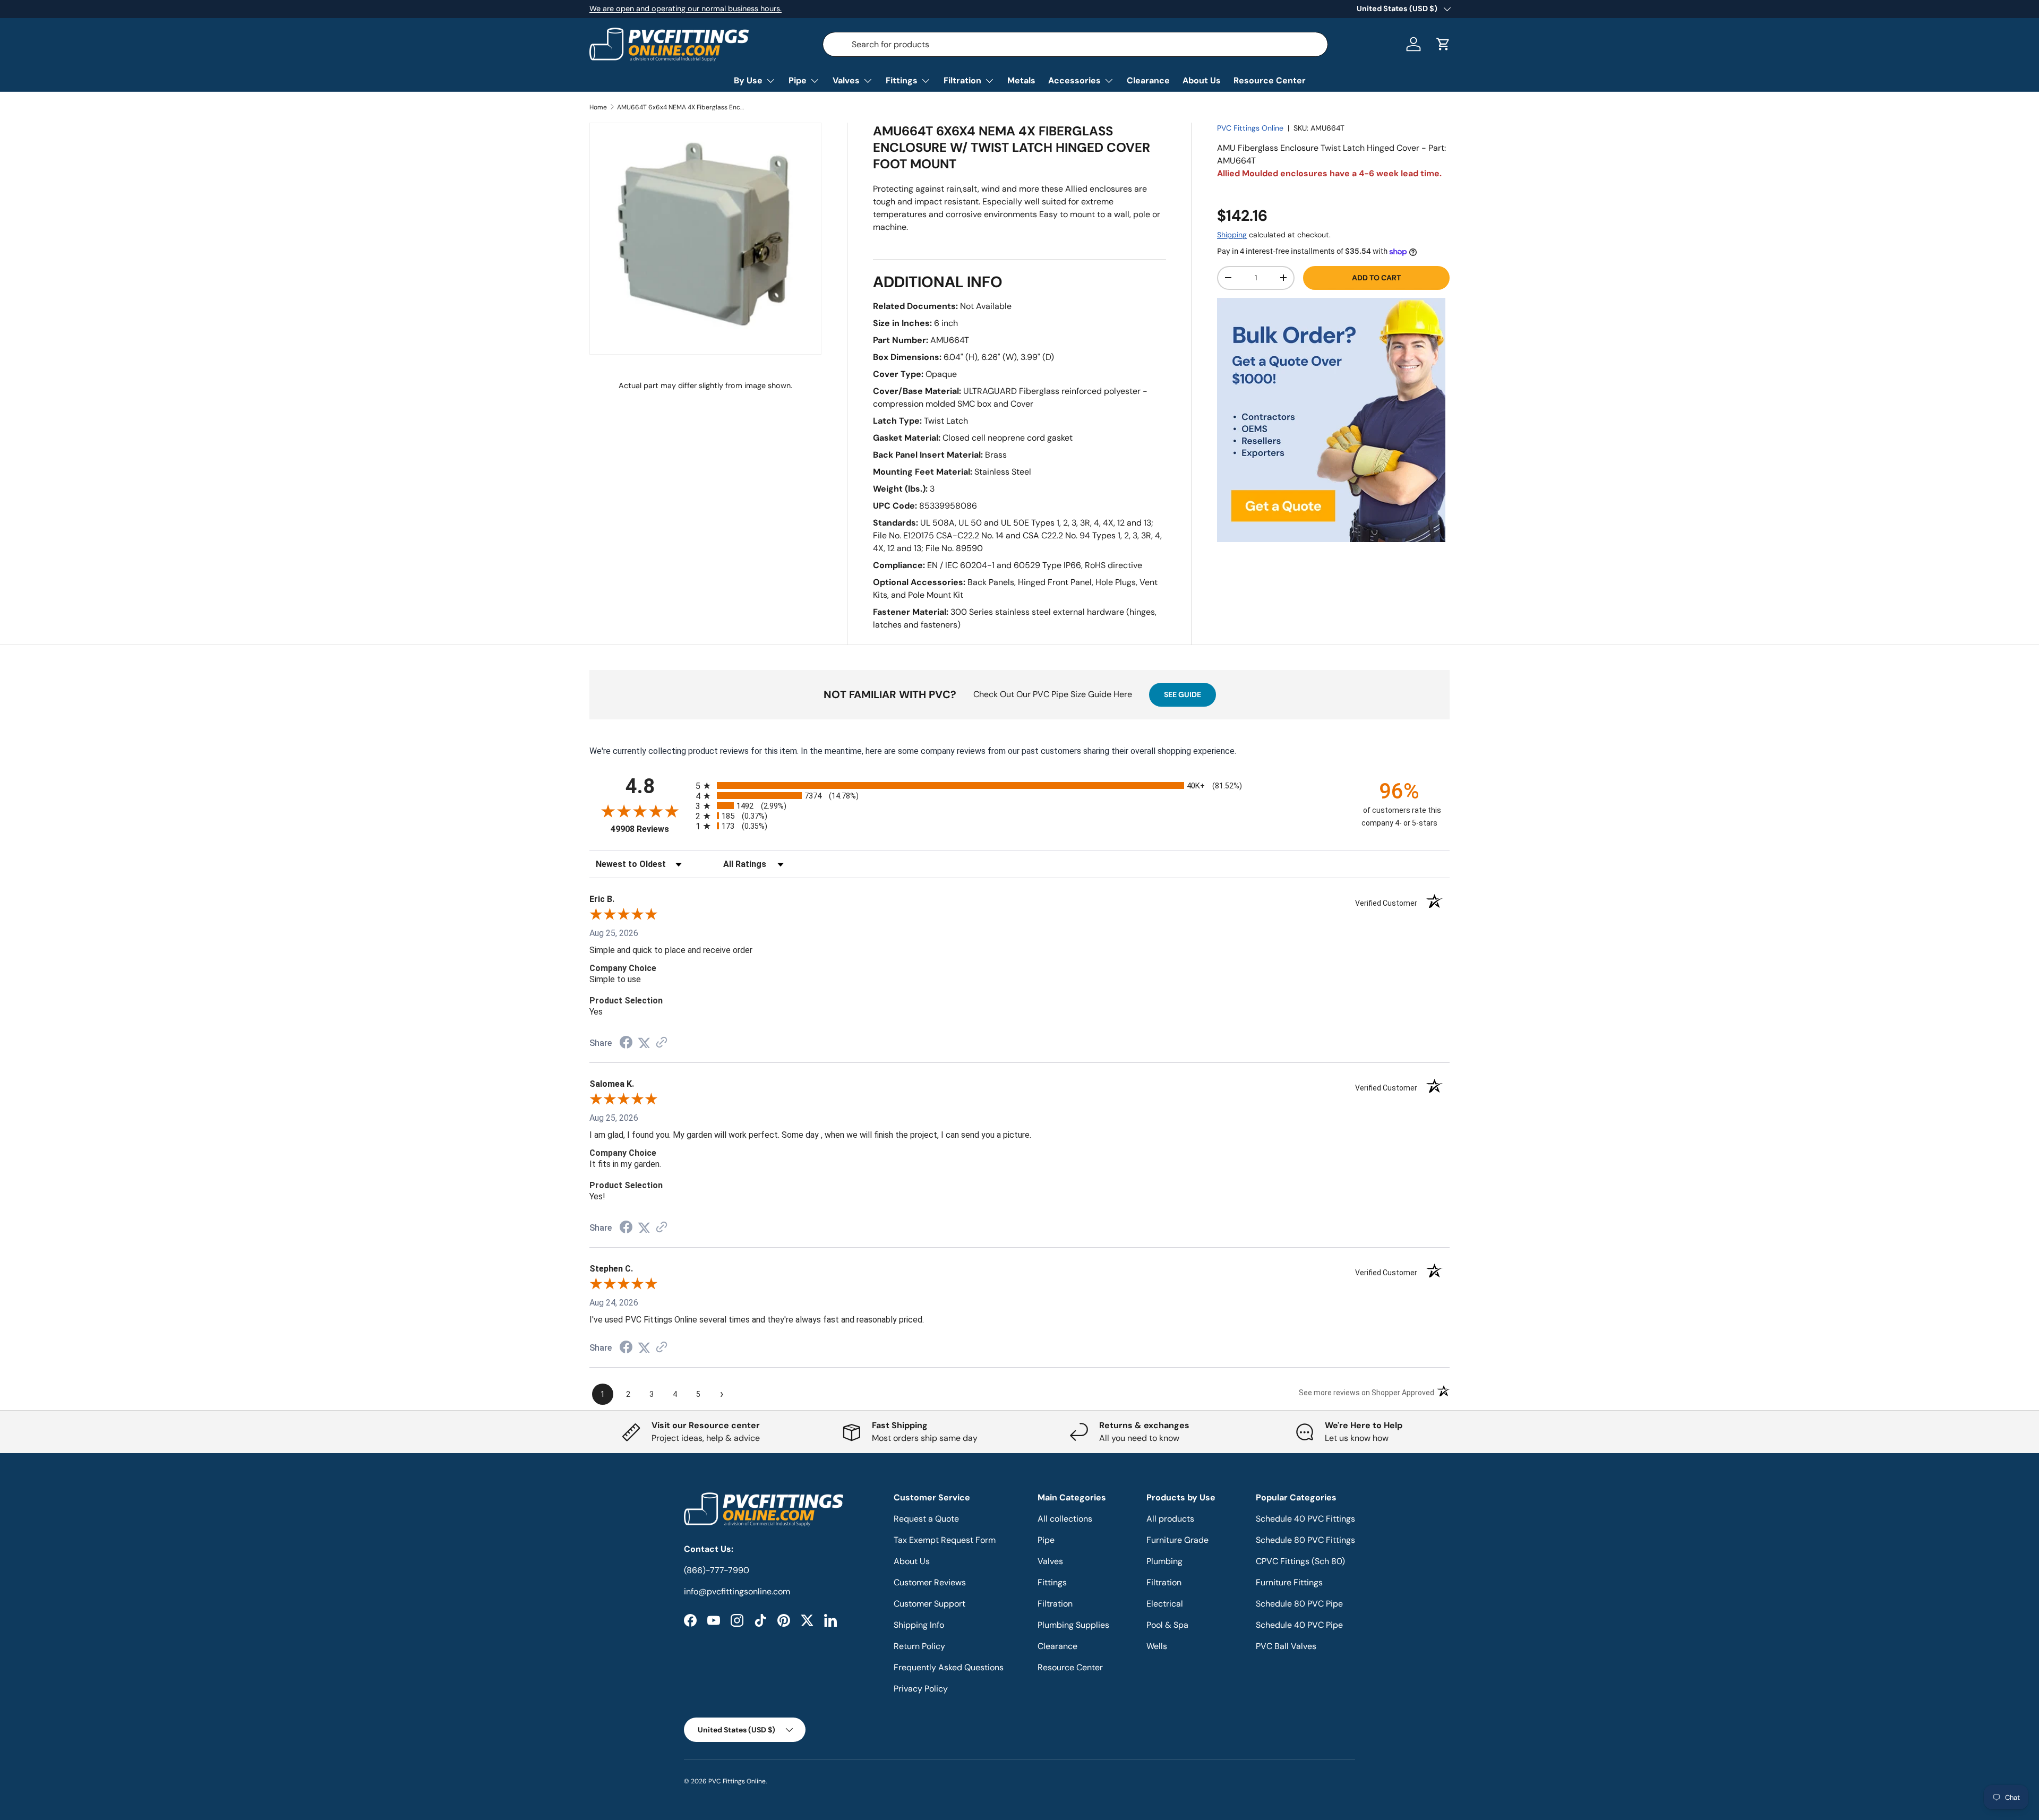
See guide (1183, 694)
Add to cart (1376, 278)
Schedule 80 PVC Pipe (1299, 1604)
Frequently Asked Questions (949, 1667)
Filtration (962, 80)
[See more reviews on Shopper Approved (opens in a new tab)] (662, 1043)
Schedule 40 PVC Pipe (1299, 1625)
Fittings (902, 80)
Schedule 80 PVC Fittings (1305, 1540)
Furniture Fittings (1289, 1582)
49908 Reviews (650, 829)
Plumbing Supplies (1073, 1625)
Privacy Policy (921, 1689)
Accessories (1074, 80)
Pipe (798, 80)
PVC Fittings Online (1250, 128)
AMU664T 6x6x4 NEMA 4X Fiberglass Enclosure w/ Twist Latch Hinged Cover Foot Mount (681, 107)
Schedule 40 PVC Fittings (1305, 1519)
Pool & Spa (1167, 1625)
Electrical (1165, 1604)
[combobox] (1075, 44)
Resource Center (1270, 80)
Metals (1021, 80)
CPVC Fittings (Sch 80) (1300, 1561)
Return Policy (919, 1646)
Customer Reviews (930, 1582)
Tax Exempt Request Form (945, 1540)
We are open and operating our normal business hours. (686, 8)
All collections (1065, 1519)
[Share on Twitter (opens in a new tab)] (644, 1043)
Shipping (1232, 235)
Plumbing (1164, 1561)
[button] (1443, 44)
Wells (1157, 1646)
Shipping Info (919, 1625)
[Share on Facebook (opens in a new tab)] (626, 1044)
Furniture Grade (1177, 1540)
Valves (846, 80)
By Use (748, 80)
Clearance (1148, 80)
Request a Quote (926, 1519)
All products (1170, 1519)
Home (598, 107)
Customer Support (929, 1604)
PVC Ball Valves (1286, 1646)
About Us (1202, 80)
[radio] (1019, 785)
